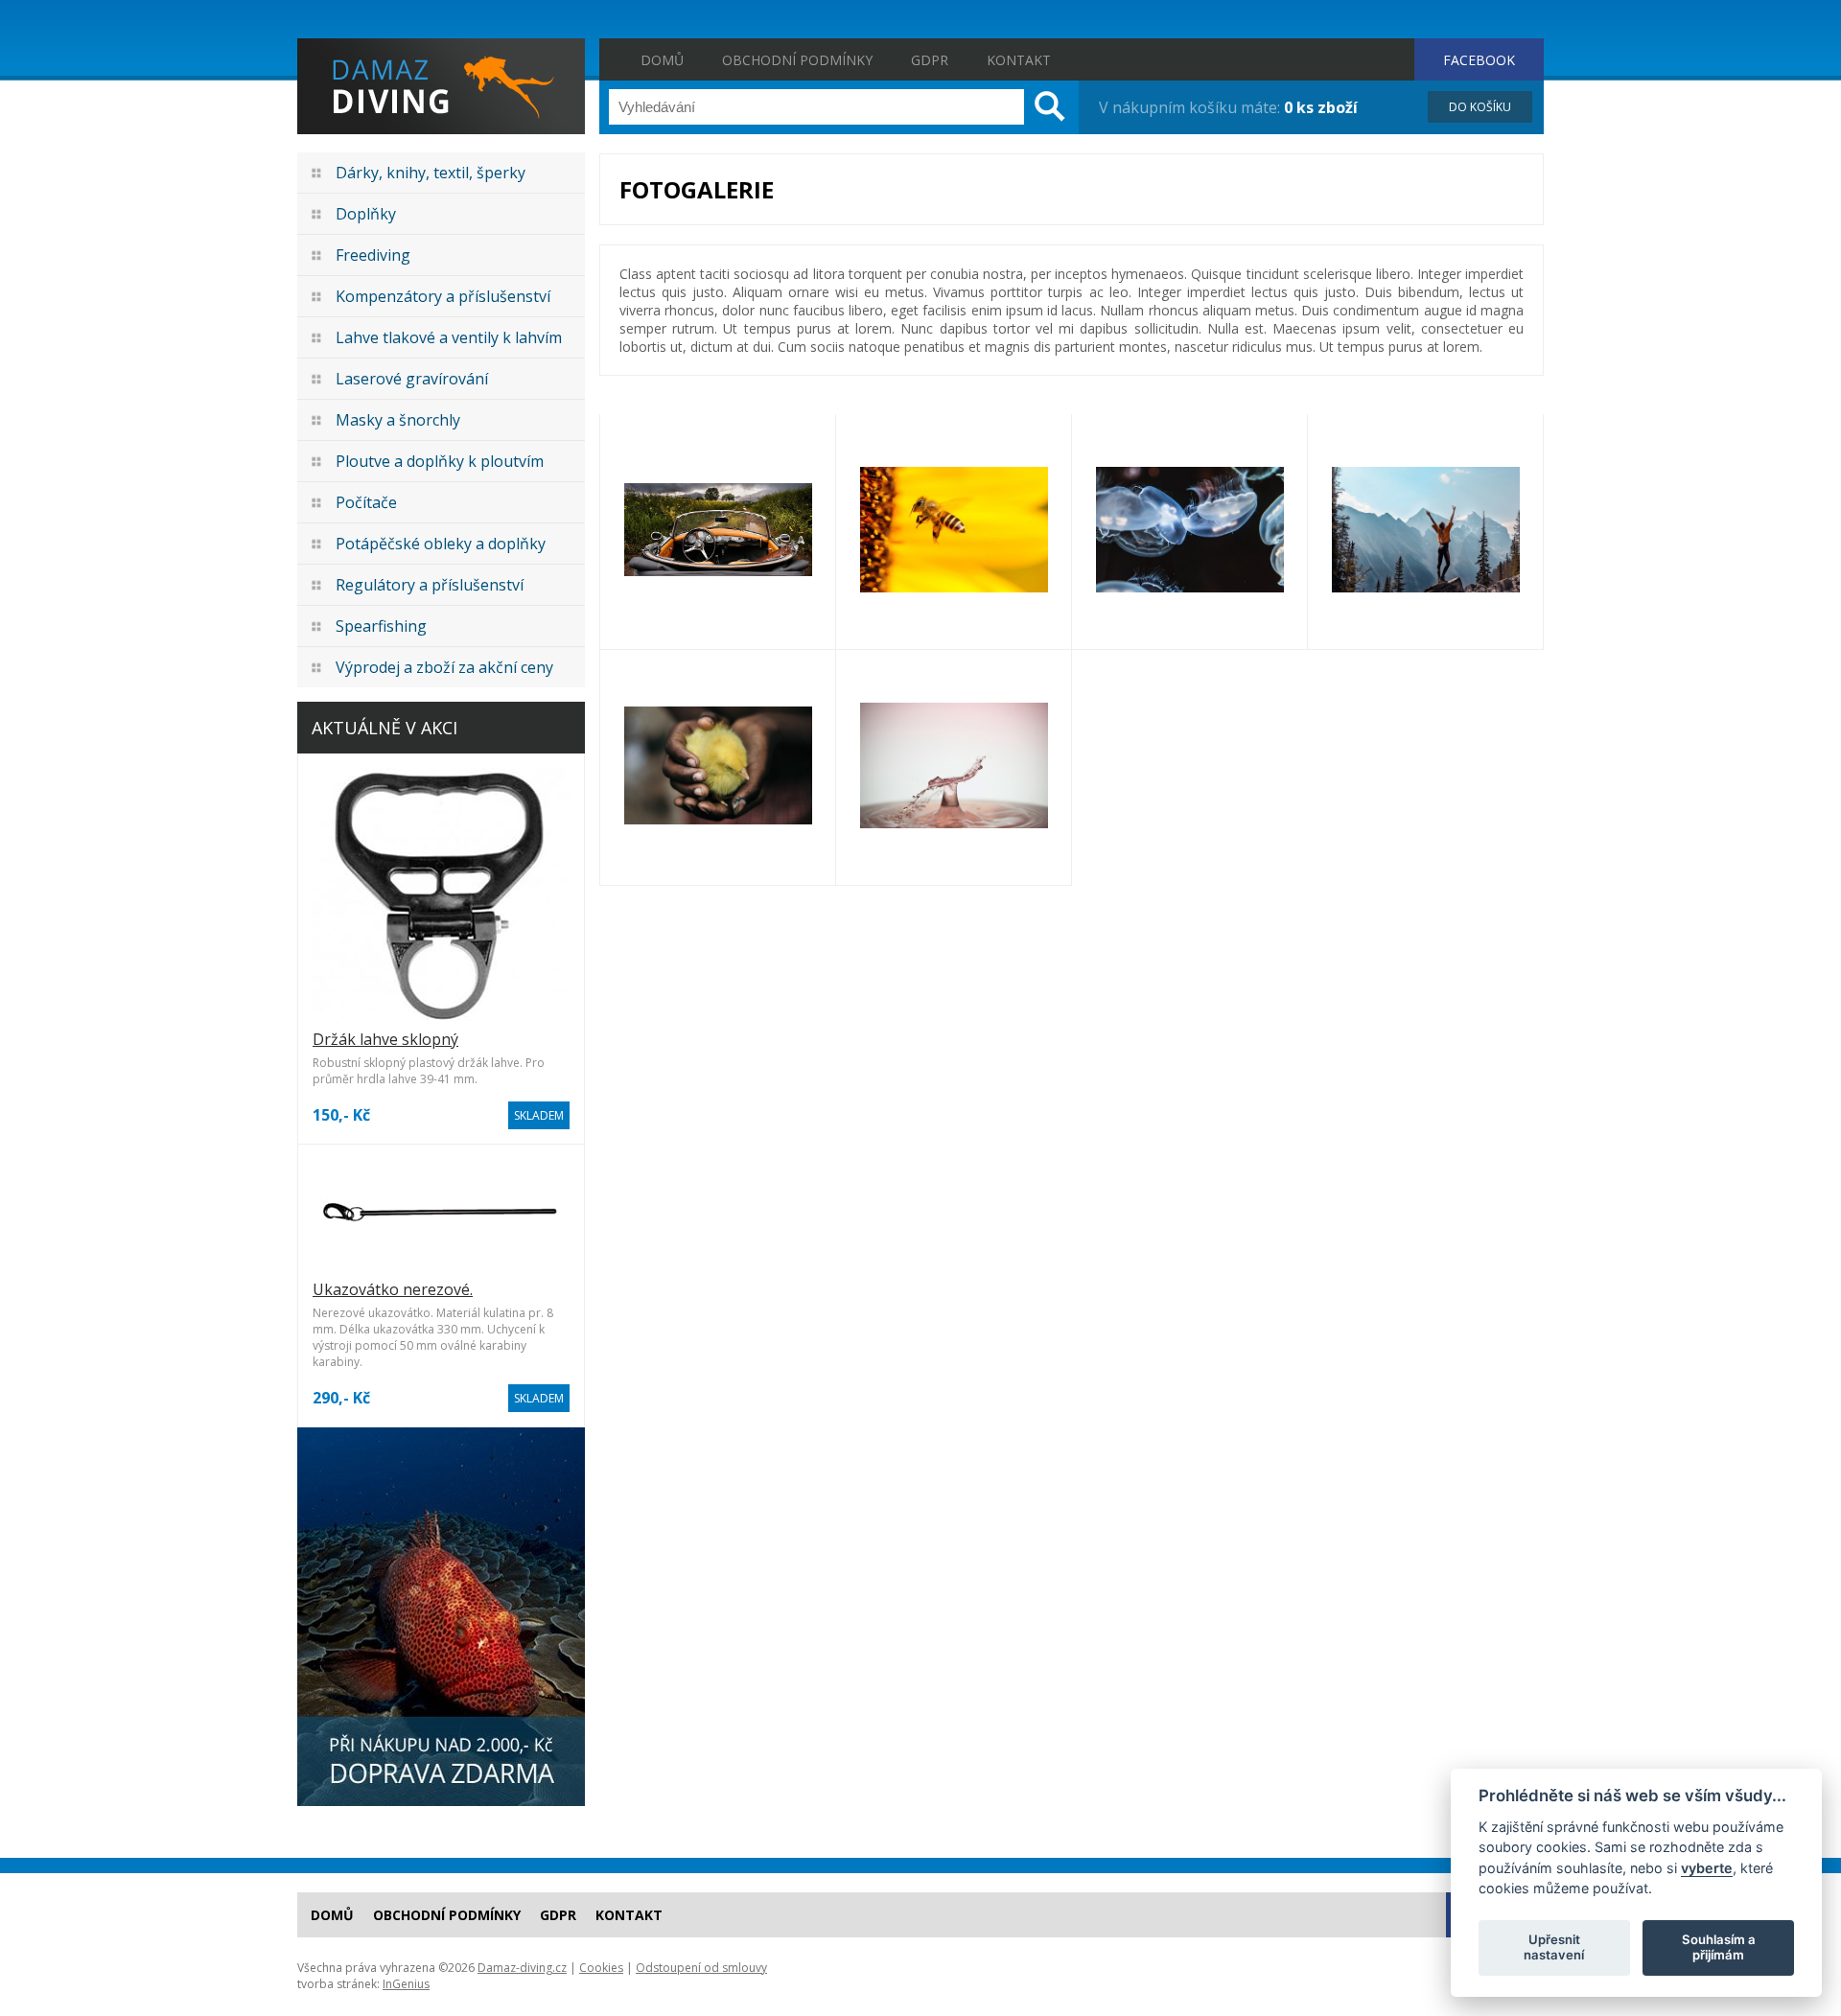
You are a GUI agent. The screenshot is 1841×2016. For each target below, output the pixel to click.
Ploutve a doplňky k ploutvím (440, 461)
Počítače (366, 502)
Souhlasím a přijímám (1719, 1947)
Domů (662, 60)
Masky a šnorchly (398, 420)
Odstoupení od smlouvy (701, 1968)
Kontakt (1019, 60)
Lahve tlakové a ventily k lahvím (449, 337)
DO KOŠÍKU (1480, 107)
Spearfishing (381, 626)
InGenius (406, 1984)
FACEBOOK (1479, 60)
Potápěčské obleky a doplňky (441, 544)
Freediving (373, 255)
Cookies (601, 1968)
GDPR (930, 60)
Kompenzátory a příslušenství (443, 296)
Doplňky (366, 214)
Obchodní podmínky (797, 60)
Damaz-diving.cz (522, 1968)
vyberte (1707, 1867)
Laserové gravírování (412, 379)
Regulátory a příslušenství (430, 585)
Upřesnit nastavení (1554, 1947)
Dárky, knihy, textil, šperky (431, 173)
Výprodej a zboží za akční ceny (444, 667)
